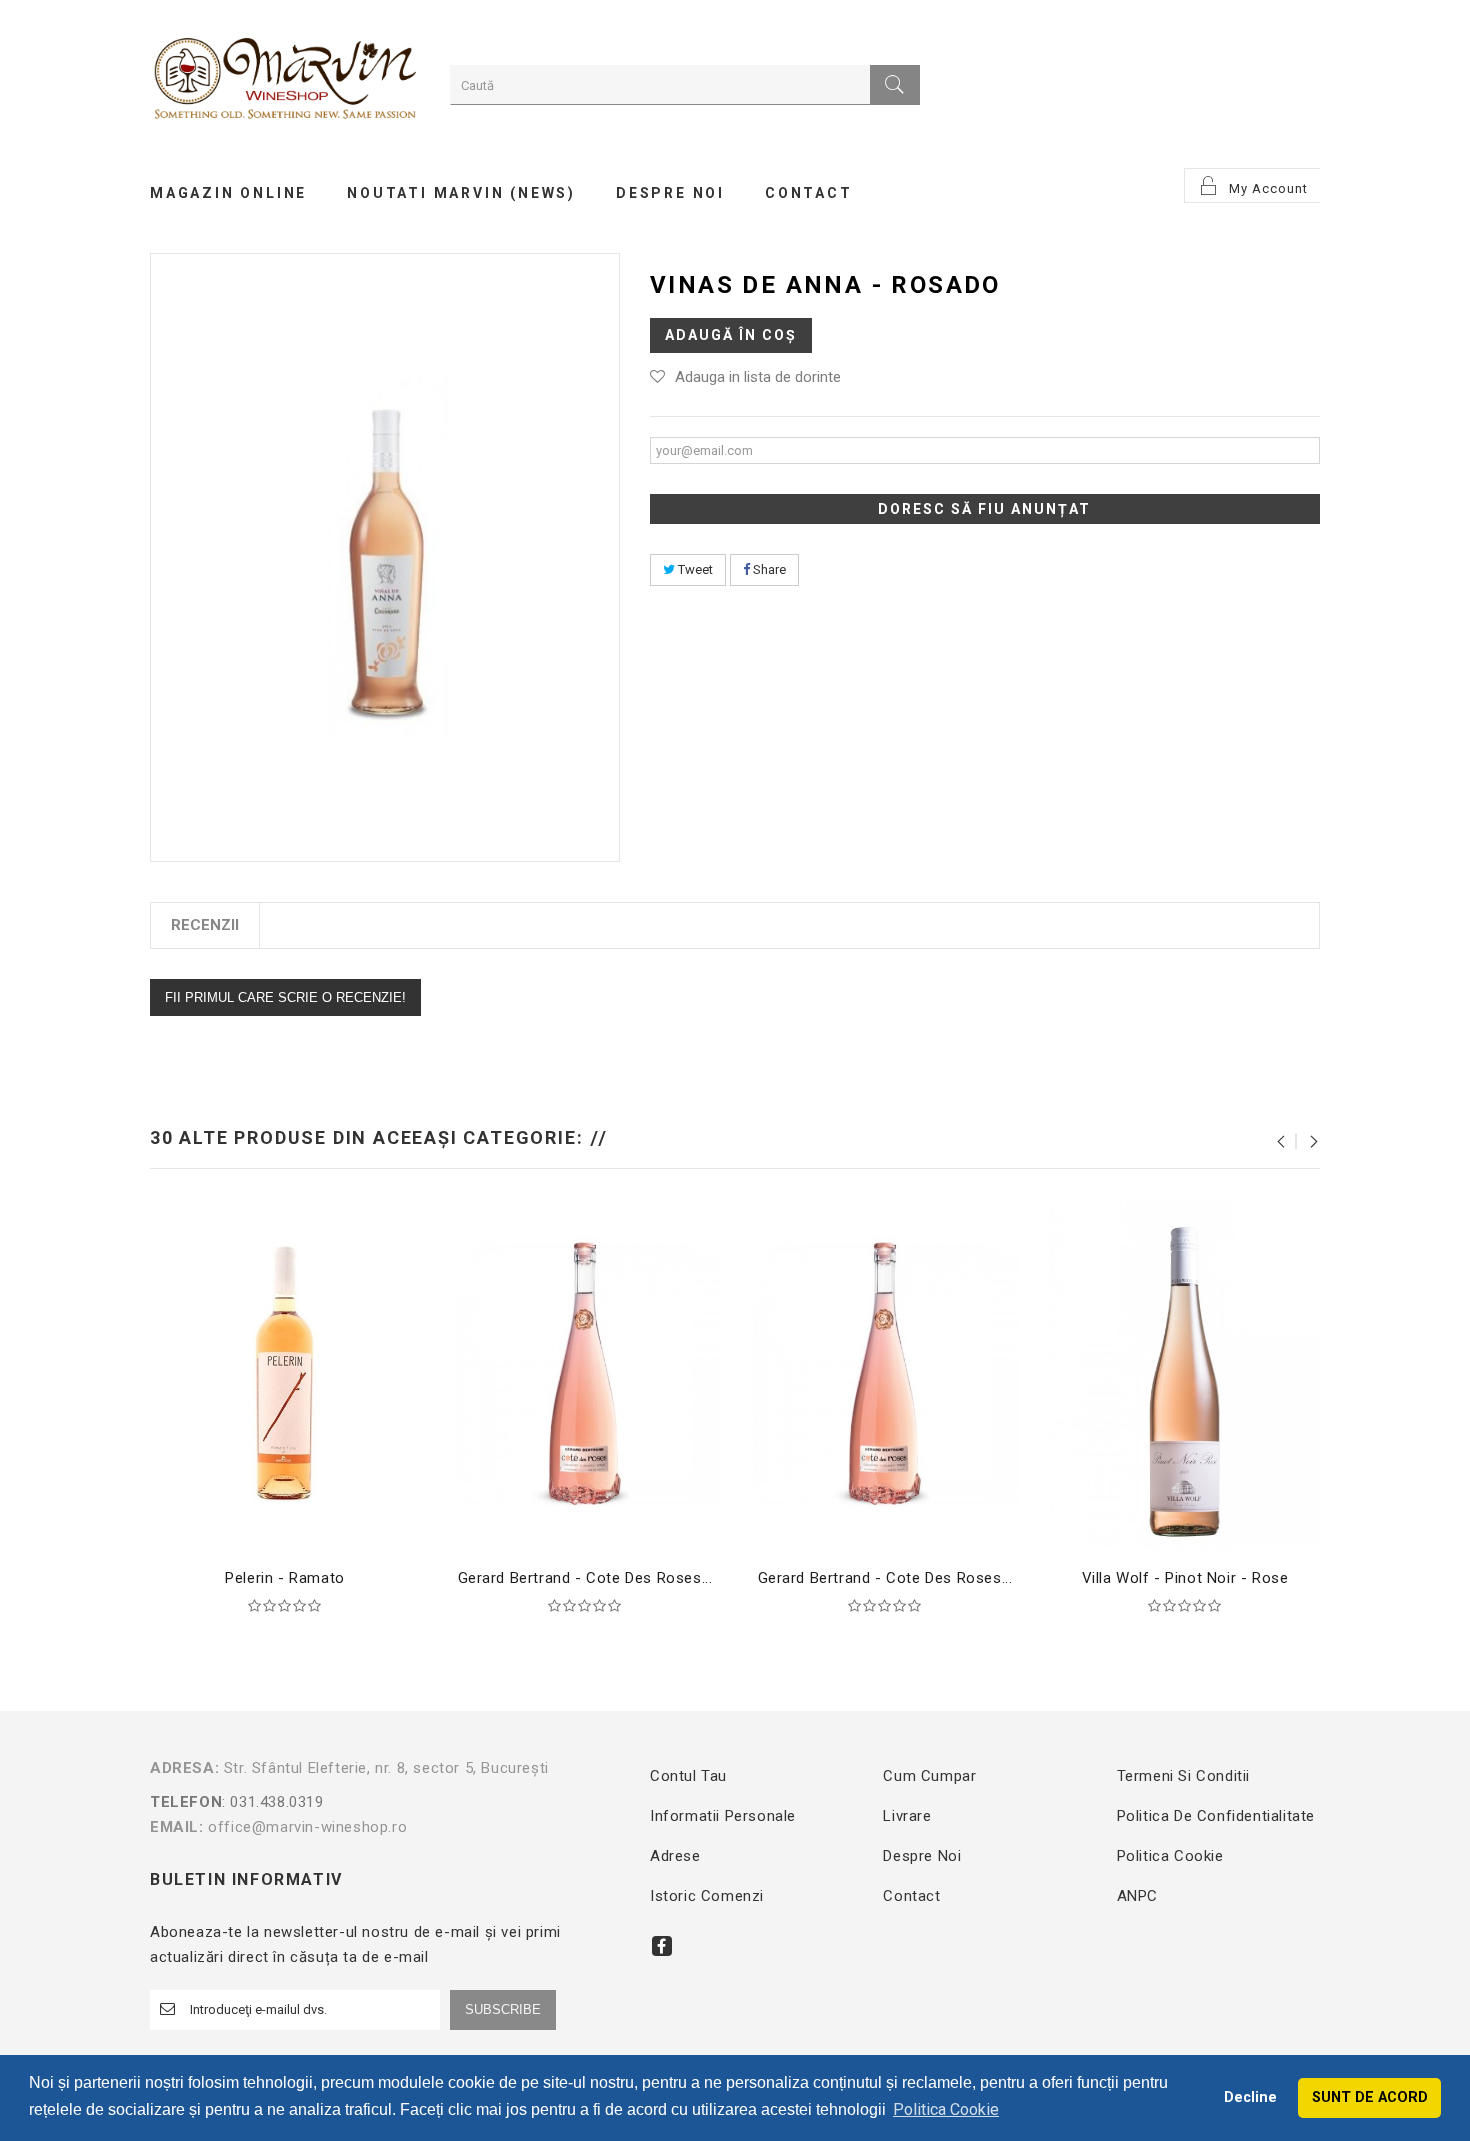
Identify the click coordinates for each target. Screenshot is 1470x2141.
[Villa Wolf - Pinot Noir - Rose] (1185, 1373)
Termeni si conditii (1183, 1776)
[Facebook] (662, 1946)
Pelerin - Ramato (285, 1578)
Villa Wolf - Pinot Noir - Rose (1185, 1578)
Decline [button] (1250, 2097)
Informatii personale (723, 1816)
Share (768, 569)
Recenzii (205, 925)
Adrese (675, 1856)
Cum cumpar (929, 1776)
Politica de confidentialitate (1216, 1816)
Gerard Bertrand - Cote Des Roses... (585, 1578)
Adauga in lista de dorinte (758, 377)
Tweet (694, 569)
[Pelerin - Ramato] (285, 1373)
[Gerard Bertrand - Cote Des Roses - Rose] (585, 1373)
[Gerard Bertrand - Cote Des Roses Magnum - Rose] (885, 1373)
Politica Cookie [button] (946, 2109)
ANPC (1137, 1896)
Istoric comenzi (707, 1896)
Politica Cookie (1170, 1856)
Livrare (907, 1816)
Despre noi (922, 1856)
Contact (911, 1896)
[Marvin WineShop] (285, 81)
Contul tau (688, 1776)
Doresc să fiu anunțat (984, 509)
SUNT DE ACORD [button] (1370, 2097)
